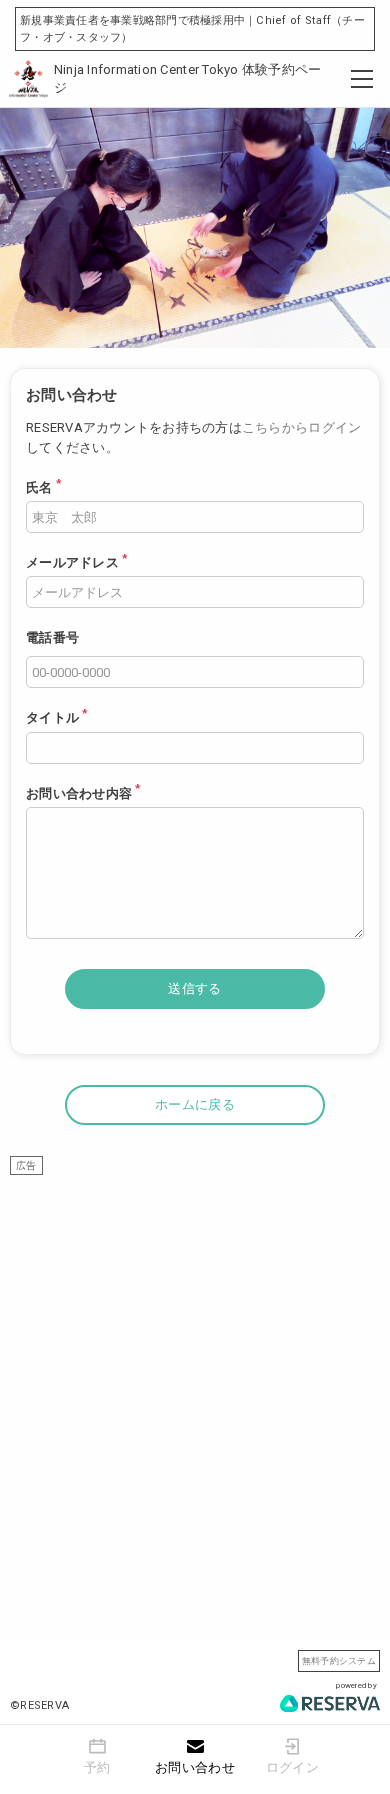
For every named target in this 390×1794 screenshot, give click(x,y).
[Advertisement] (195, 1370)
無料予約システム (339, 1660)
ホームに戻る (195, 1104)
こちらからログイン (301, 427)
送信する (194, 988)
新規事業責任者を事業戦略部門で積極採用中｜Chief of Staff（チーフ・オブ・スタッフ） (192, 29)
